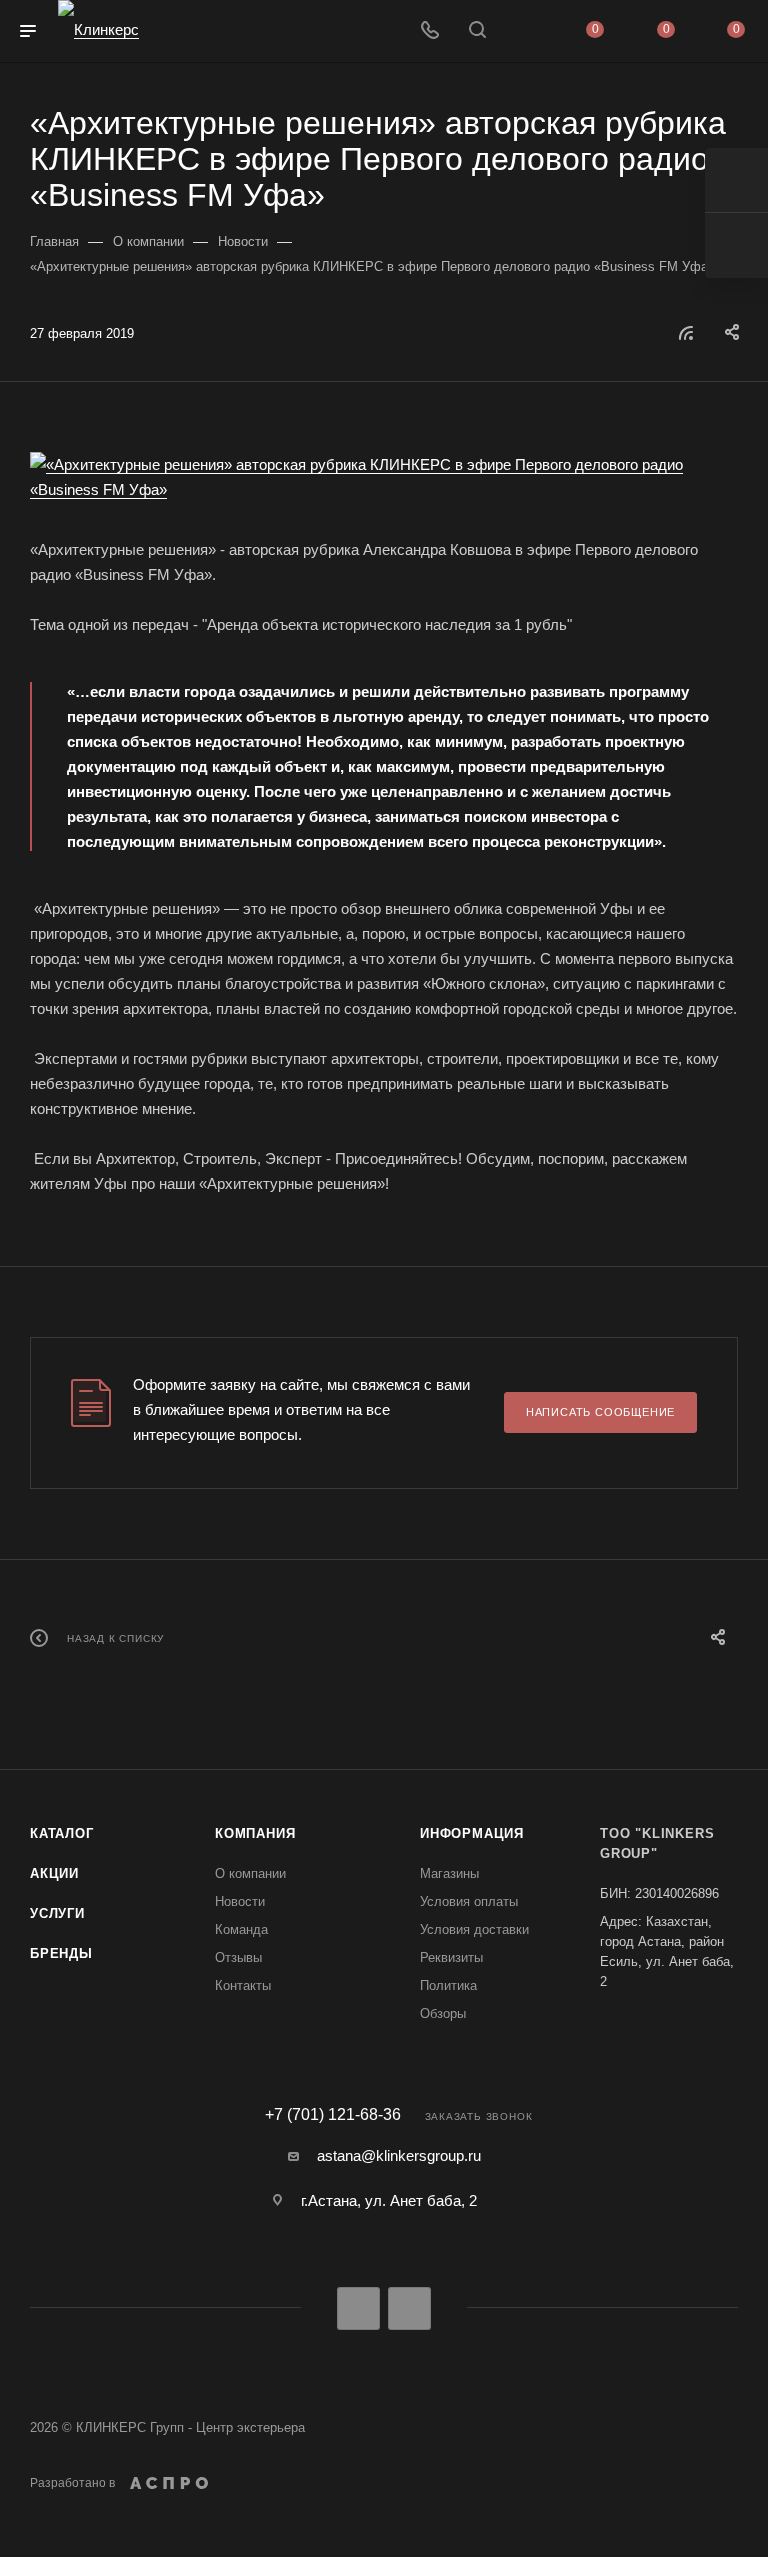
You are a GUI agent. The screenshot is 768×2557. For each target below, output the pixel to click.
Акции (54, 1873)
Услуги (57, 1913)
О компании (250, 1873)
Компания (255, 1833)
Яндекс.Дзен (409, 2308)
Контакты (243, 1985)
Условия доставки (474, 1929)
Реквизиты (451, 1957)
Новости (240, 1901)
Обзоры (443, 2013)
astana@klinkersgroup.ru (399, 2155)
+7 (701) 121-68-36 (333, 2115)
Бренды (61, 1953)
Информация (472, 1833)
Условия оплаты (469, 1901)
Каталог (62, 1833)
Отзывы (238, 1957)
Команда (241, 1929)
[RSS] (686, 332)
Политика (448, 1985)
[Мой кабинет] (525, 31)
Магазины (449, 1873)
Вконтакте (358, 2308)
